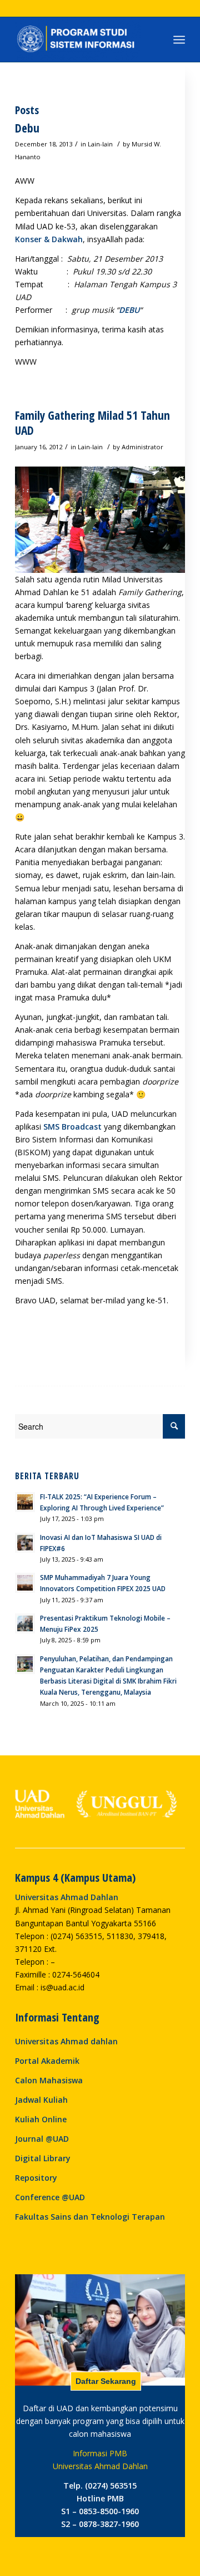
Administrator (142, 447)
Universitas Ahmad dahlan (66, 2041)
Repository (36, 2178)
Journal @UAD (42, 2139)
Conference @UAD (50, 2197)
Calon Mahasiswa (49, 2080)
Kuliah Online (41, 2119)
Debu (27, 128)
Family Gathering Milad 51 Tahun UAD (92, 423)
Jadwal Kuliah (41, 2100)
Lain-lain (100, 144)
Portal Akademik (47, 2061)
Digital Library (43, 2158)
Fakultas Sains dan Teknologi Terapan (90, 2217)
